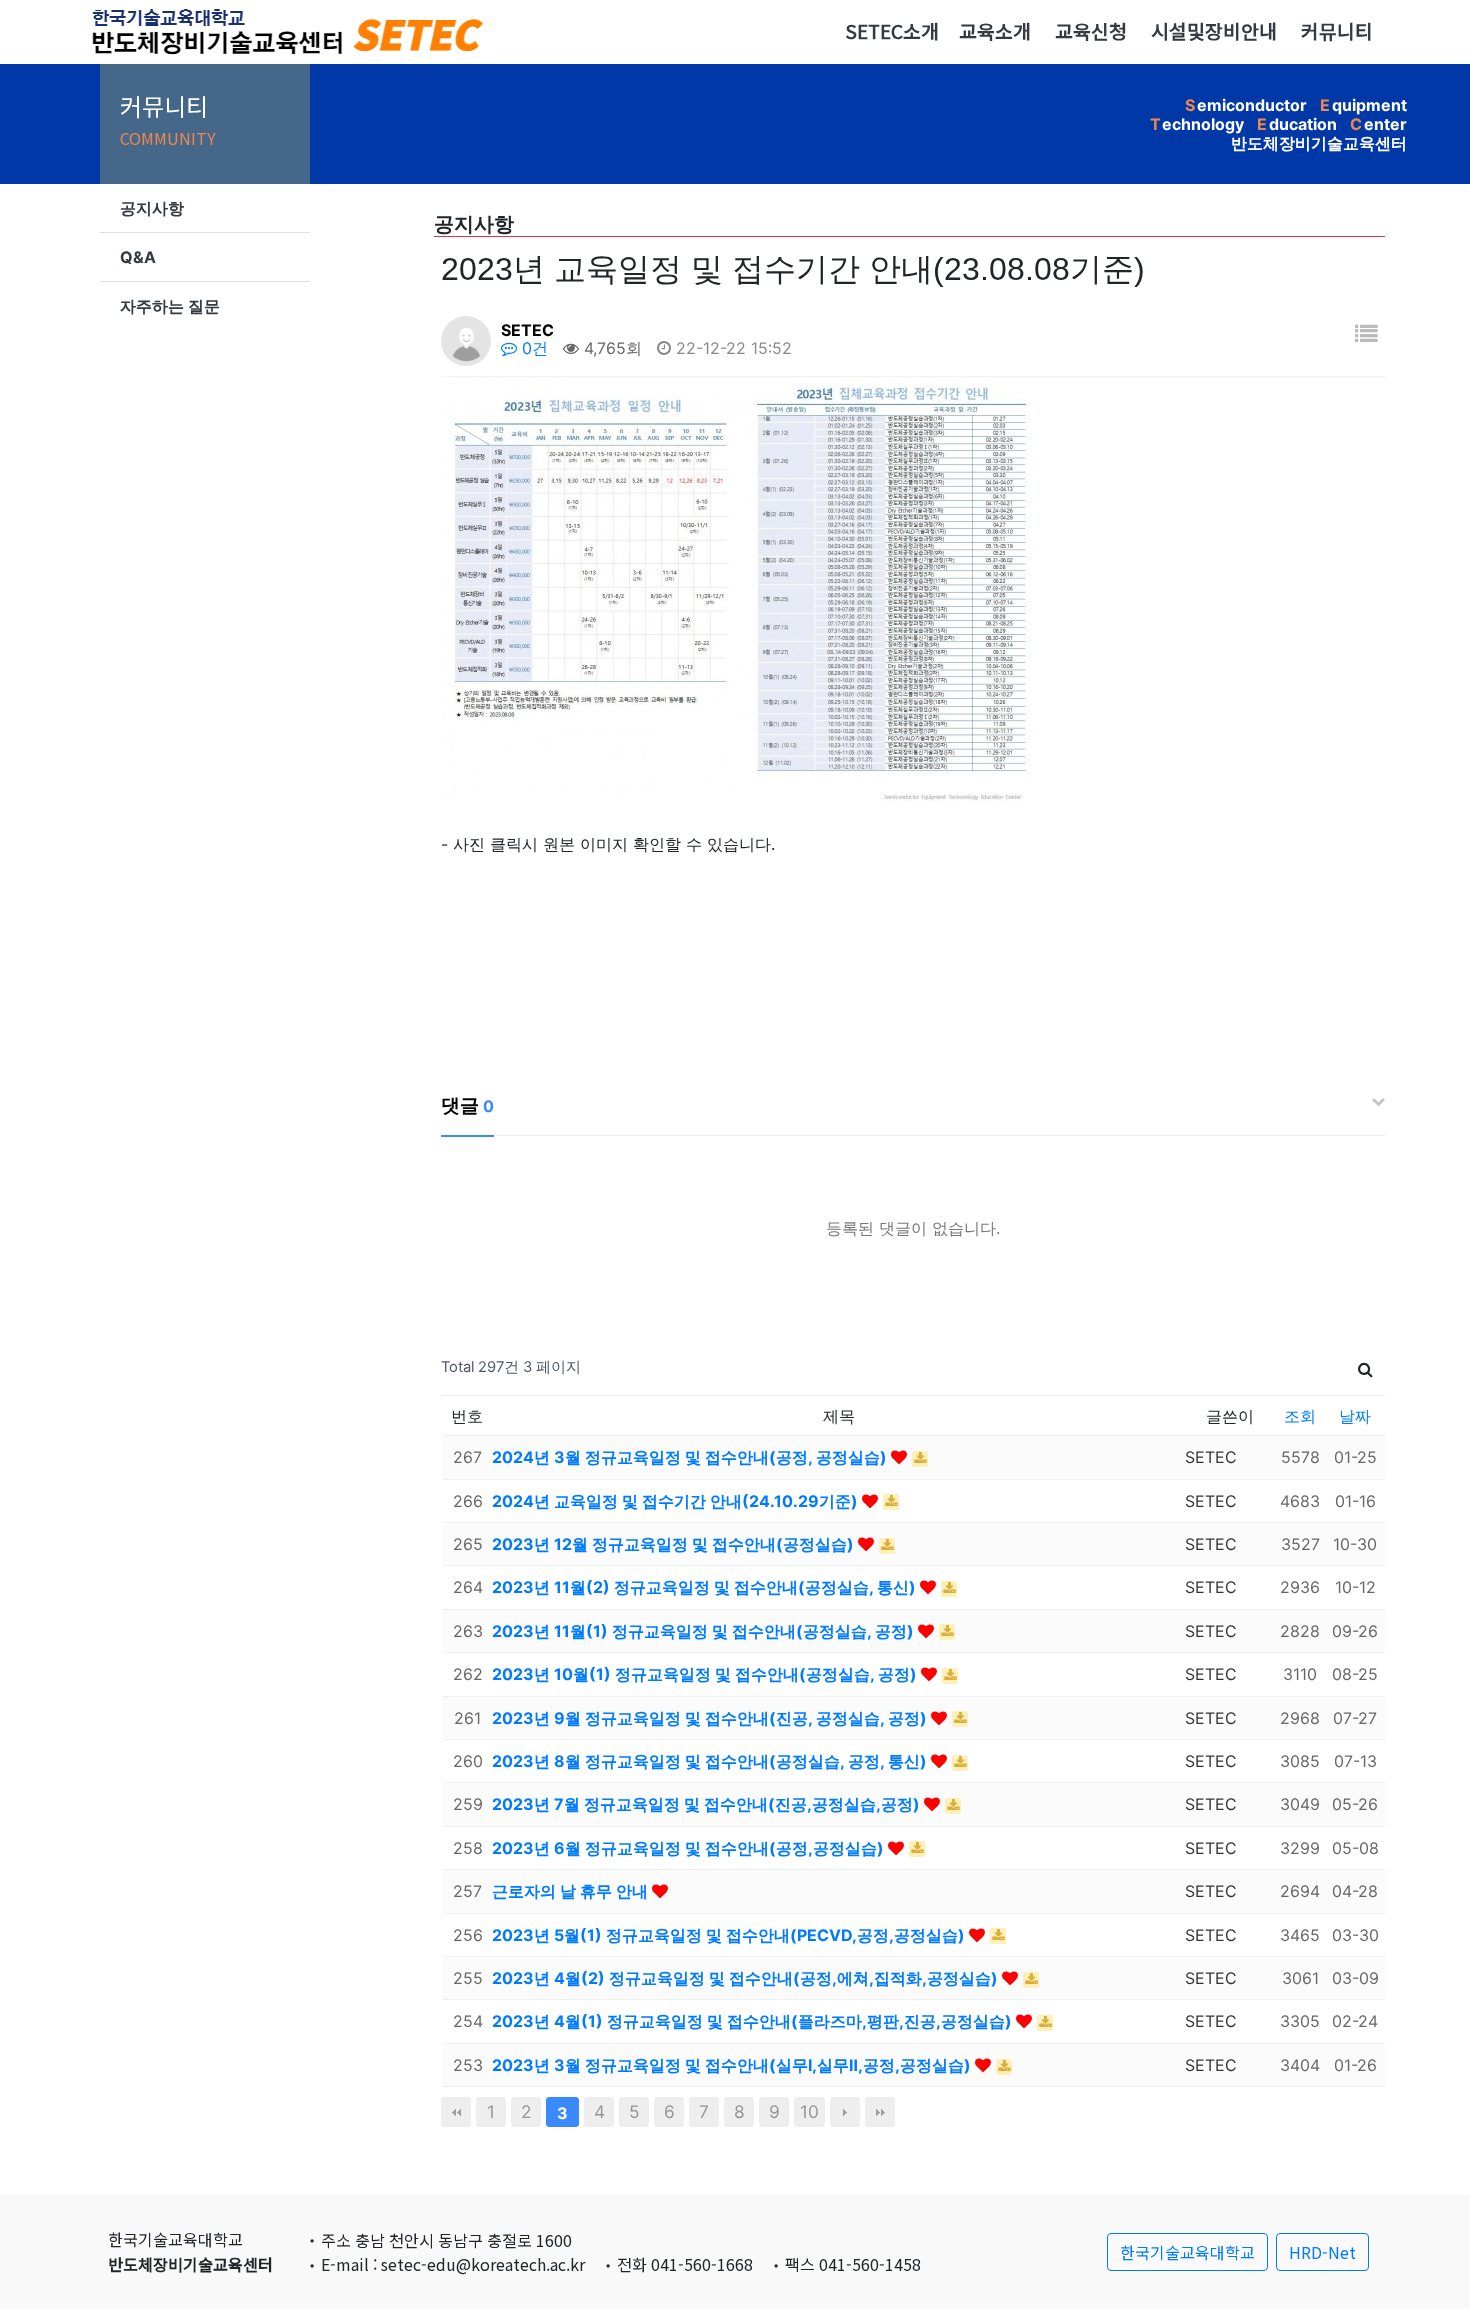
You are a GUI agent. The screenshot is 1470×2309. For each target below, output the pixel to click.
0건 (532, 348)
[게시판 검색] (1365, 1367)
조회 (1300, 1416)
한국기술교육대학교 (1187, 2252)
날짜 (1355, 1416)
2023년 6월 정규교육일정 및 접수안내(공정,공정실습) (690, 1848)
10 (809, 2111)
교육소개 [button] (995, 31)
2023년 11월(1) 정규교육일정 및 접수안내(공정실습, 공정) (705, 1631)
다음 (845, 2112)
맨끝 (880, 2112)
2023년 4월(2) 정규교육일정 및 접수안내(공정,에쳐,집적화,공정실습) (747, 1978)
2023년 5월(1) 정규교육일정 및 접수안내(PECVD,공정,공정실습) (730, 1935)
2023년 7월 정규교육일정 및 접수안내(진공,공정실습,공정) (708, 1804)
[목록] (1366, 333)
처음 (456, 2112)
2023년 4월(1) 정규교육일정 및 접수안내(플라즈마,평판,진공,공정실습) (754, 2021)
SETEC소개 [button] (892, 31)
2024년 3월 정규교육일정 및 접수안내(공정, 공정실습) (691, 1457)
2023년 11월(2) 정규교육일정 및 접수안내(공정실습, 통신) (706, 1587)
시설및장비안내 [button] (1214, 31)
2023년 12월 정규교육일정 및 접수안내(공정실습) (675, 1544)
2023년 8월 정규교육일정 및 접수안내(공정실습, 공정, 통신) (711, 1761)
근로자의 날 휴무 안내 (572, 1891)
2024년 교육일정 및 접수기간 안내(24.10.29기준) (677, 1501)
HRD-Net (1322, 2252)
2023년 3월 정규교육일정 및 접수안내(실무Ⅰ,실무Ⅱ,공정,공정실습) (733, 2065)
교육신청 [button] (1091, 31)
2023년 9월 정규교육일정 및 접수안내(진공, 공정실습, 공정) (711, 1718)
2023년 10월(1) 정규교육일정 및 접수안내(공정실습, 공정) (706, 1674)
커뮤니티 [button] (1337, 31)
